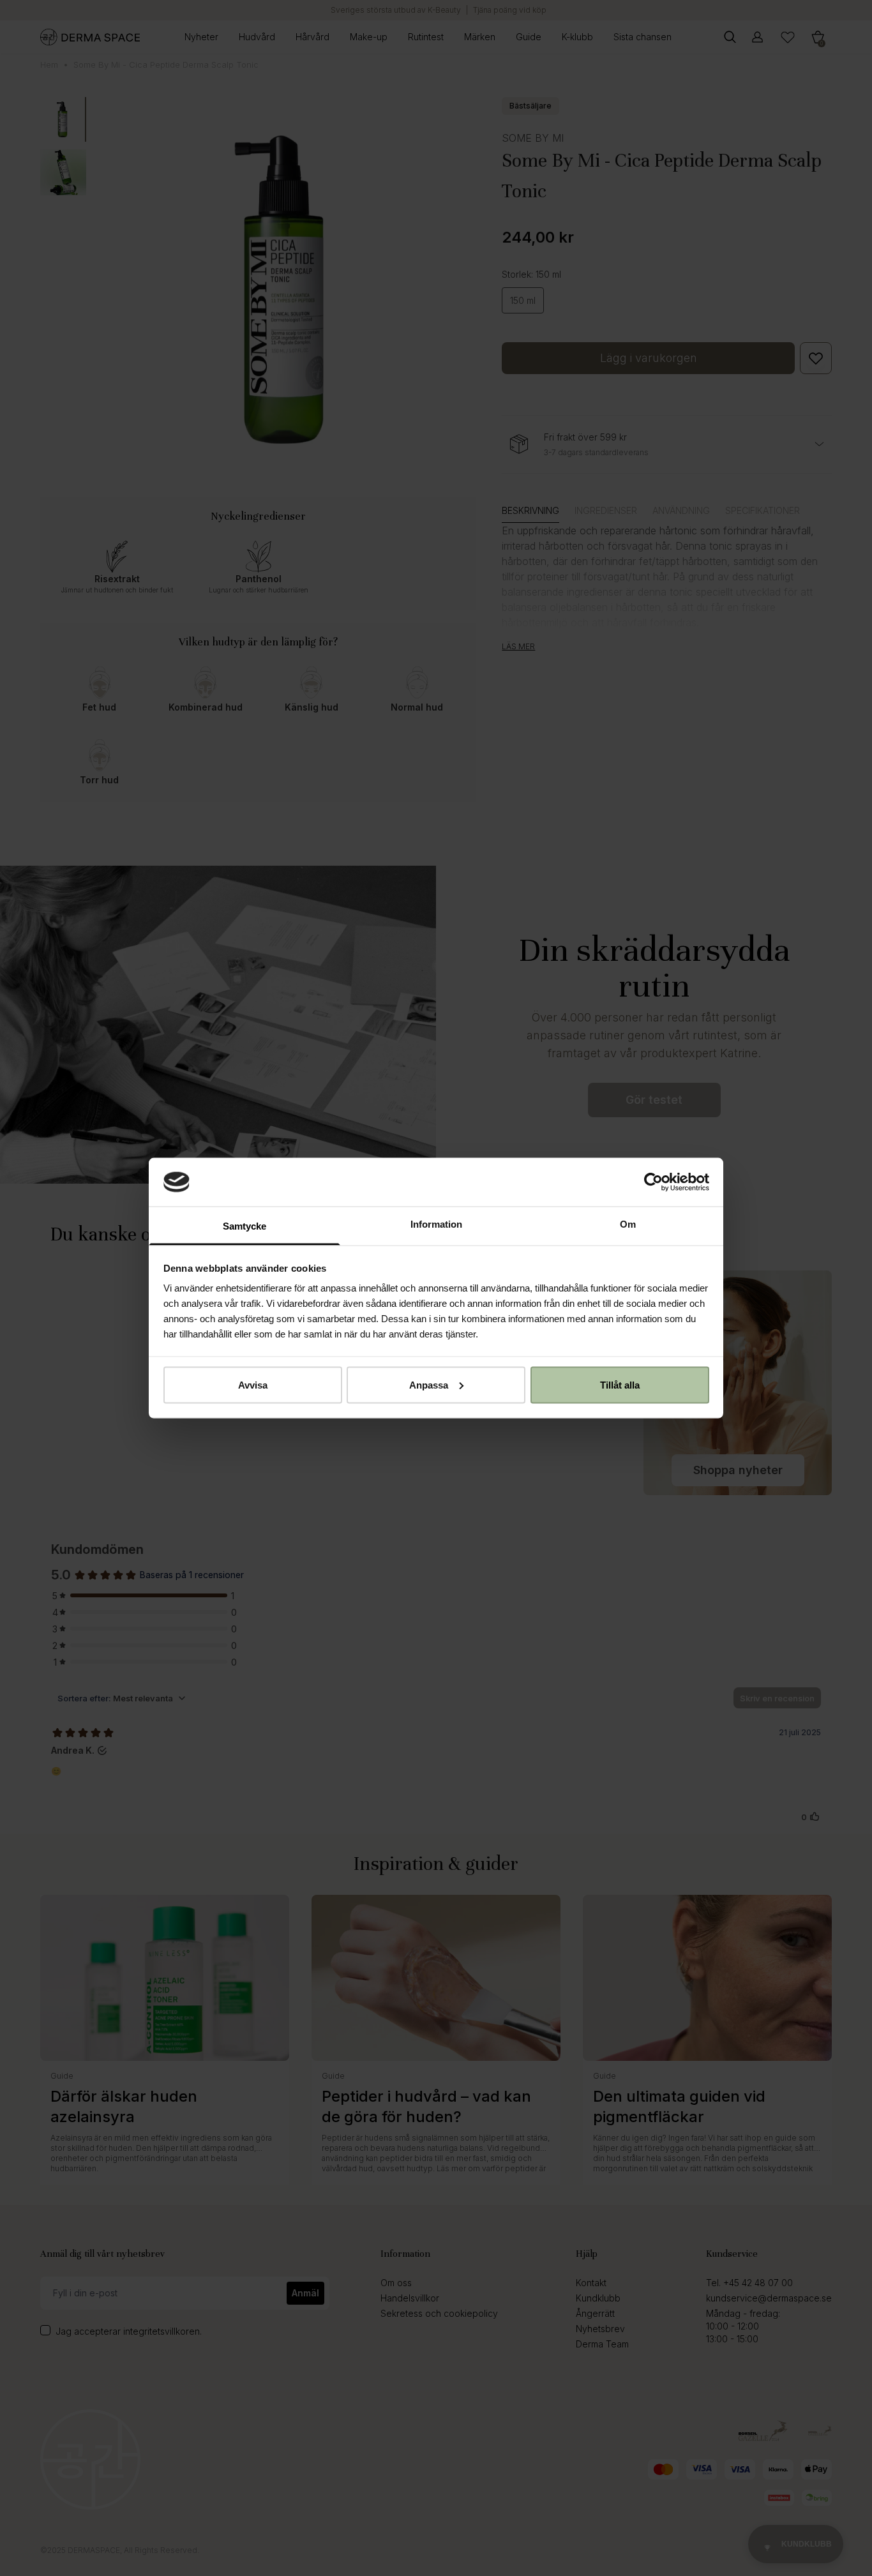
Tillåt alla (620, 1384)
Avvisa (253, 1384)
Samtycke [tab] (244, 1226)
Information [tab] (436, 1224)
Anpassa (429, 1384)
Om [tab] (628, 1224)
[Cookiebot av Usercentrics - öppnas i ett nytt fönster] (653, 1182)
